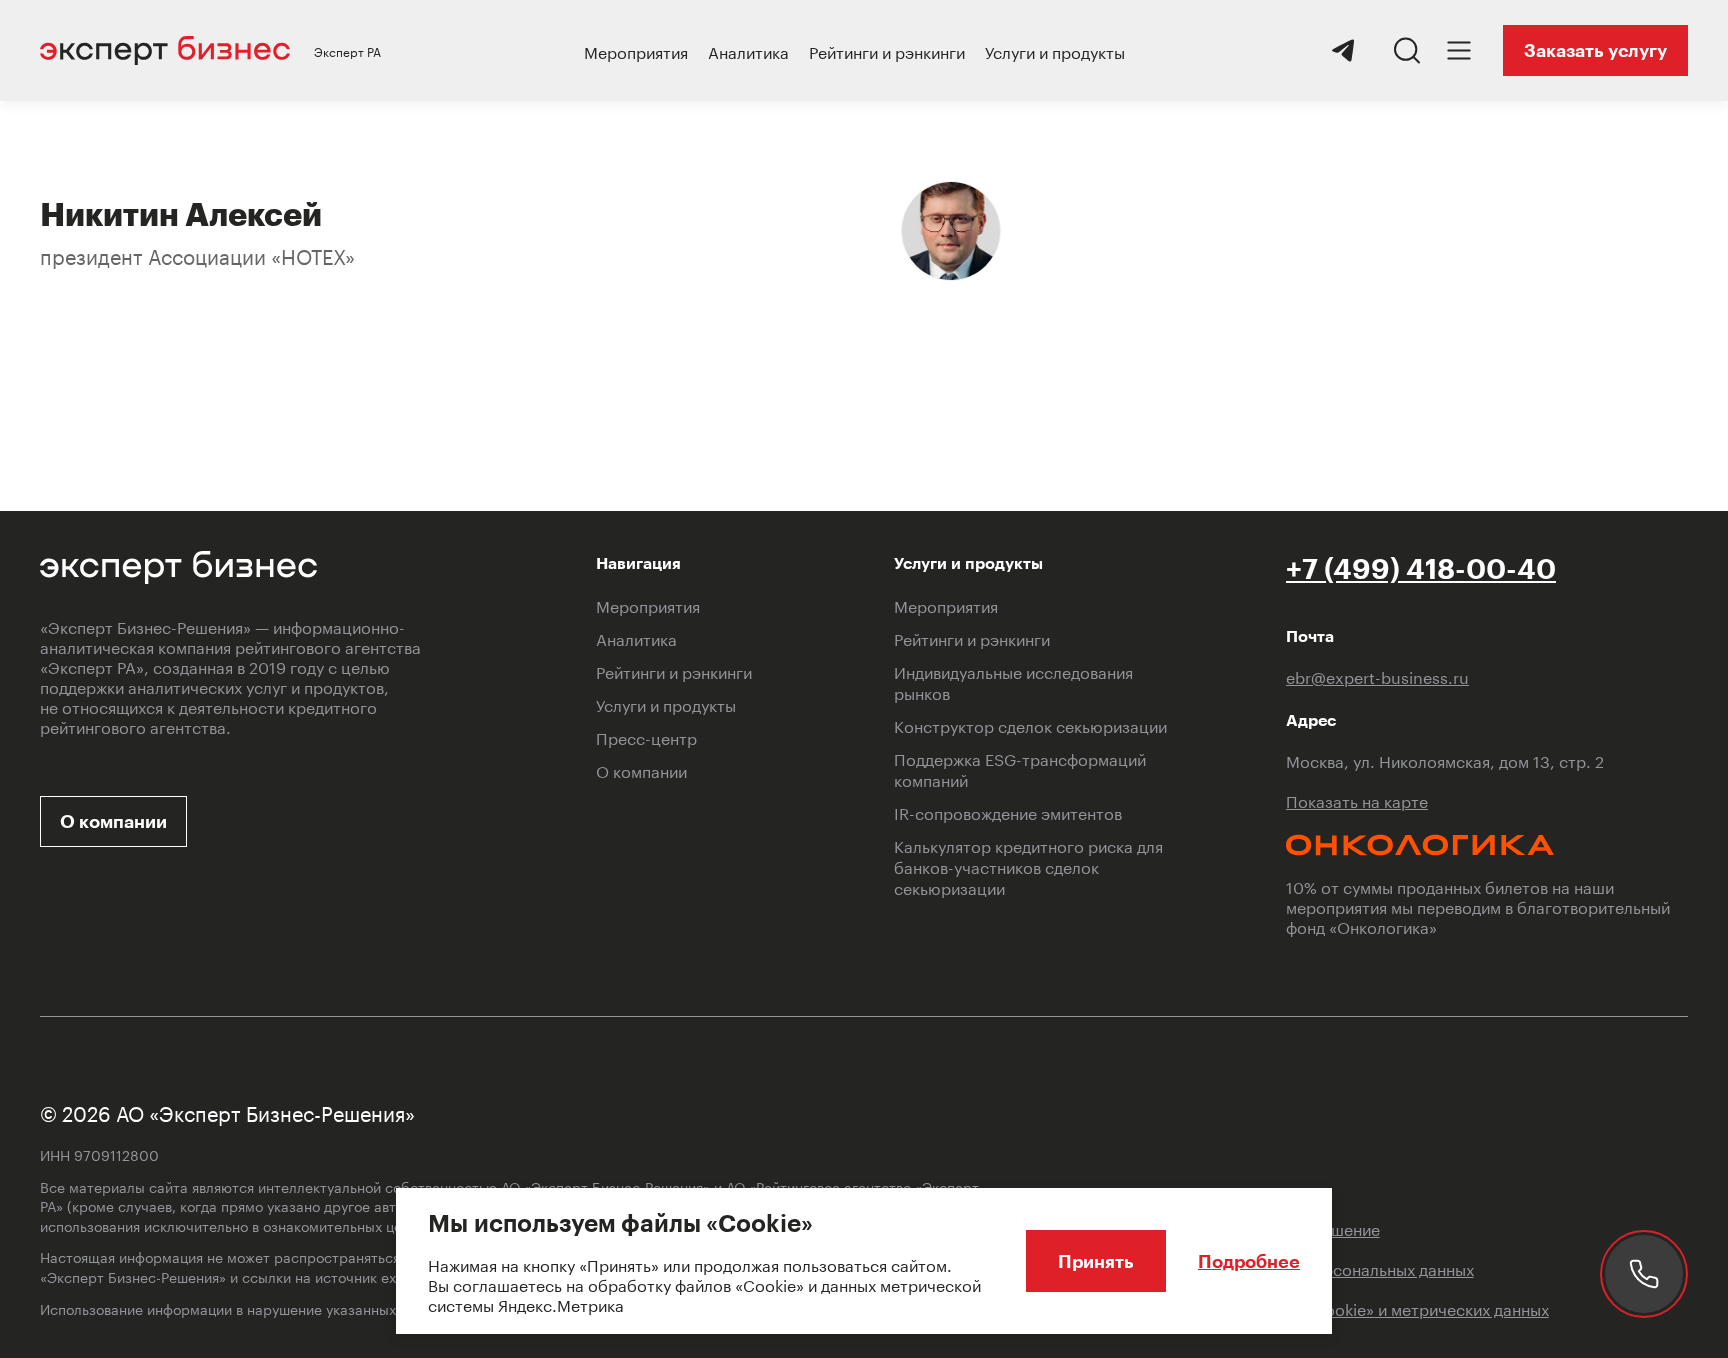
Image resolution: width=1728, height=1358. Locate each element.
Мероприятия (636, 50)
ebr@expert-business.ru (1377, 676)
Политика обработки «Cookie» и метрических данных (1344, 1308)
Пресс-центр (646, 736)
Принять (1096, 1261)
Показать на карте (1357, 800)
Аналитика (748, 50)
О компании (113, 821)
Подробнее (1249, 1261)
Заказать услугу (1595, 50)
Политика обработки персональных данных (1306, 1268)
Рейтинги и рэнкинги (887, 50)
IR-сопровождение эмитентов (1008, 811)
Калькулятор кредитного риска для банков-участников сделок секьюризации (1028, 865)
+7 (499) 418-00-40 (1421, 568)
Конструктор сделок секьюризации (1030, 724)
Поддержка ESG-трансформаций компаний (1020, 768)
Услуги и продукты (1055, 50)
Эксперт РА (347, 51)
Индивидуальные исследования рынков (1013, 681)
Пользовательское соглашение (1259, 1228)
